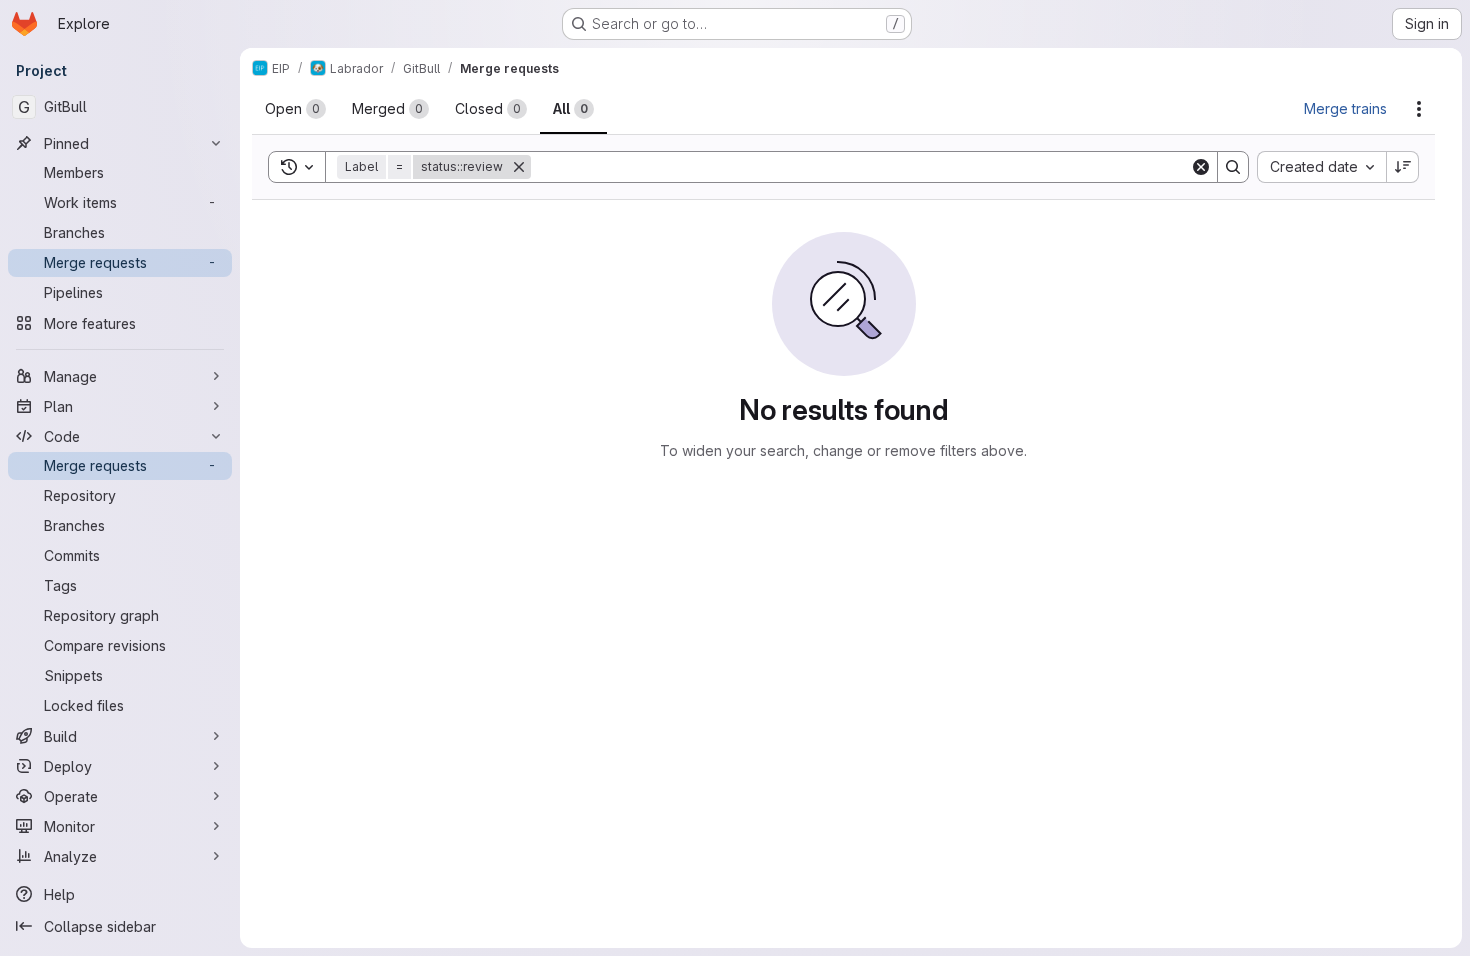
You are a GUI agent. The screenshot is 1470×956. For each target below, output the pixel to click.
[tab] (295, 109)
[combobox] (1321, 167)
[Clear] (1201, 167)
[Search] (1233, 167)
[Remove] (519, 167)
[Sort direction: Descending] (1403, 167)
